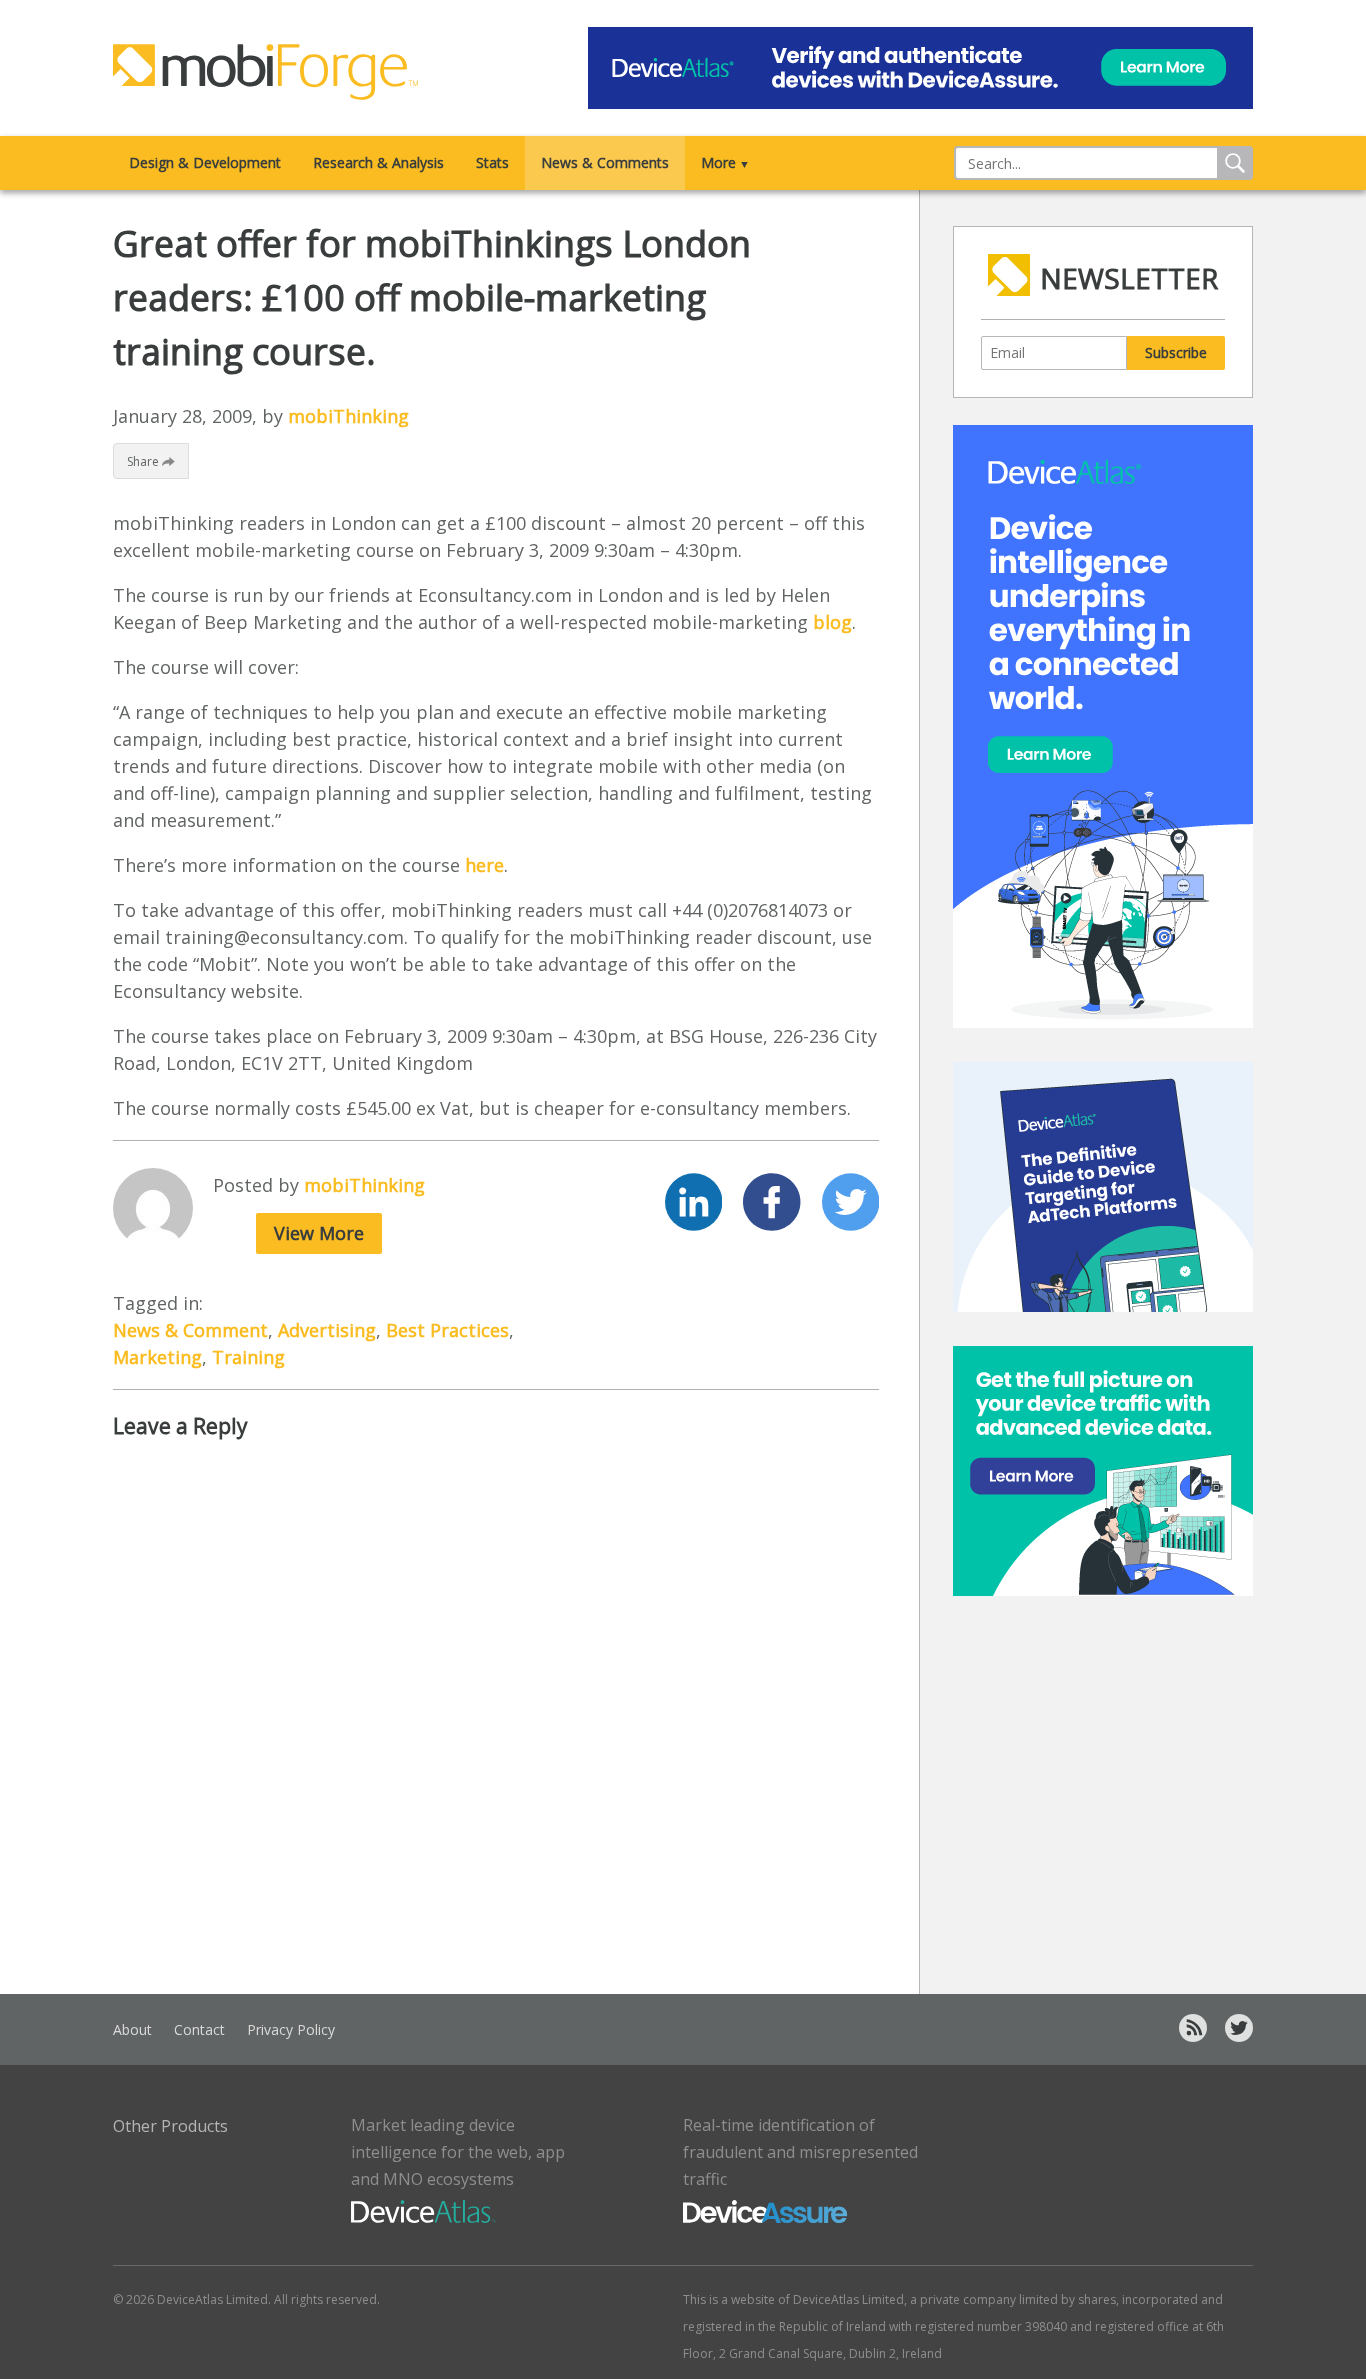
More (725, 162)
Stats (492, 162)
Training (248, 1357)
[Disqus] (496, 1710)
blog (832, 622)
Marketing (157, 1357)
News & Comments (605, 162)
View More (319, 1233)
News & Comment (190, 1330)
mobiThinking (348, 416)
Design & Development (205, 162)
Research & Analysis (378, 162)
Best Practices (447, 1330)
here (484, 865)
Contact (199, 2029)
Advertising (327, 1330)
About (132, 2029)
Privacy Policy (291, 2029)
